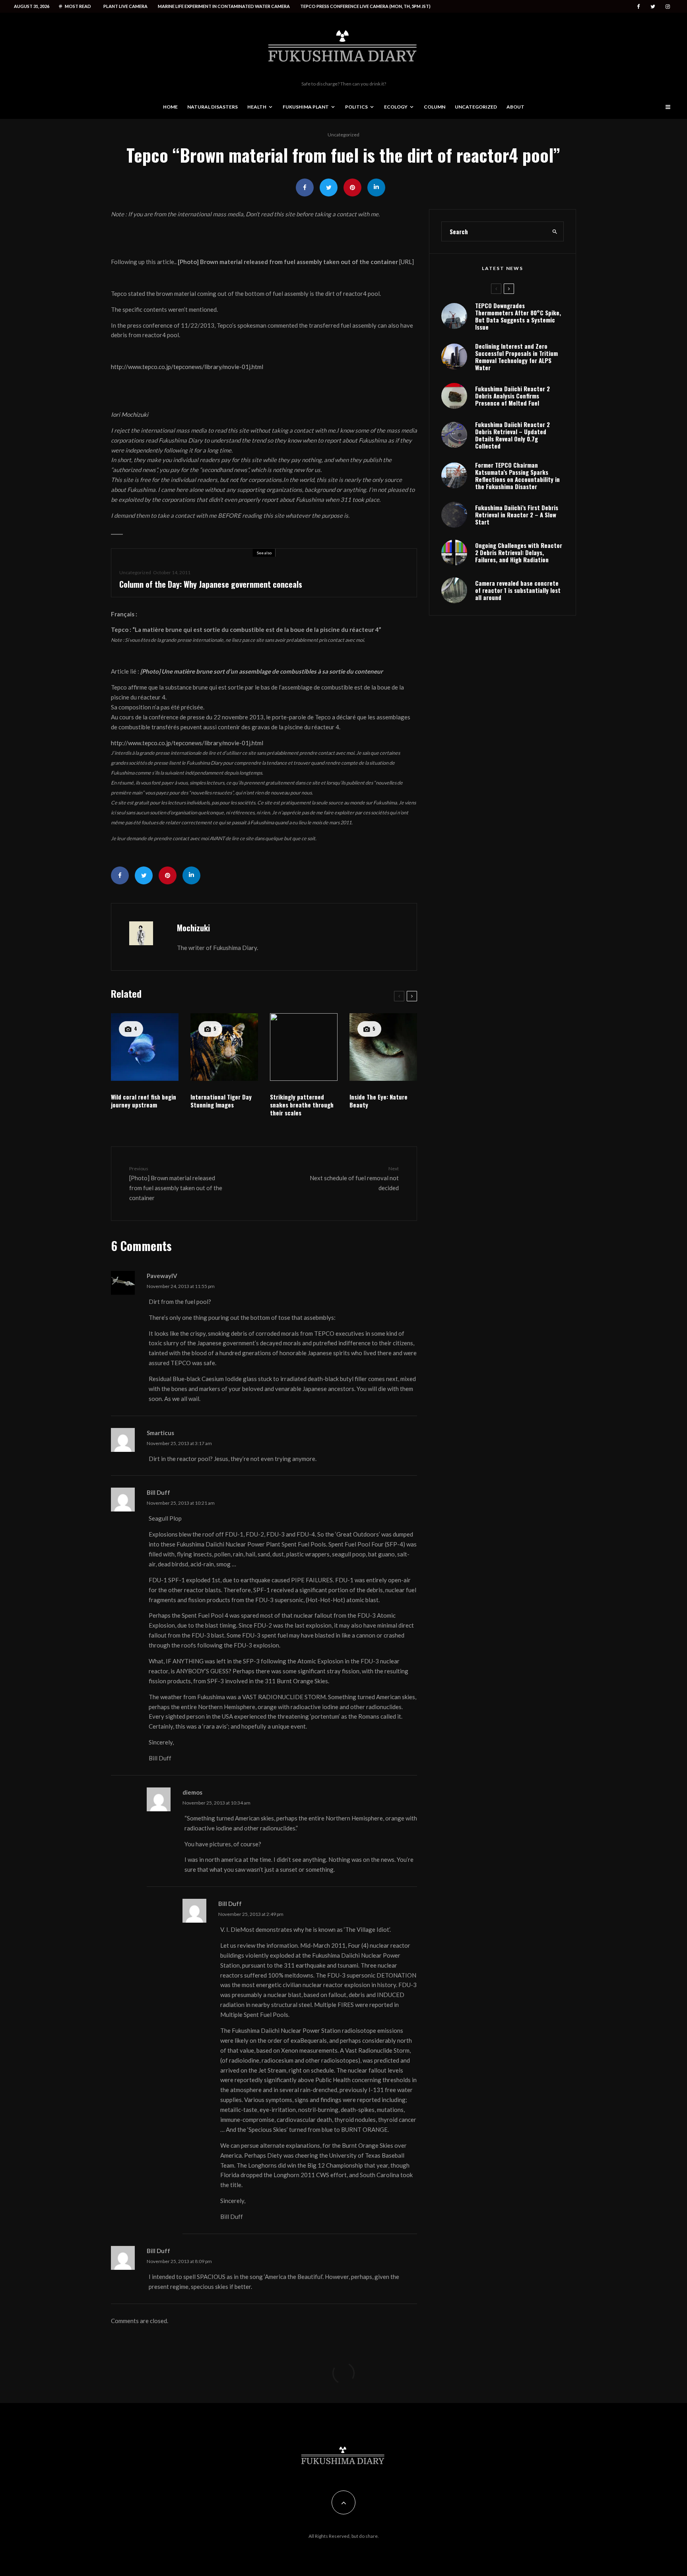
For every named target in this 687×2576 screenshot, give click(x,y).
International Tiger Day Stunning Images (221, 1101)
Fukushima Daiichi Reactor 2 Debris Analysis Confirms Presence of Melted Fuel (512, 396)
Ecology (396, 107)
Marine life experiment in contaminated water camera (224, 6)
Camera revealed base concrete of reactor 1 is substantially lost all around (518, 590)
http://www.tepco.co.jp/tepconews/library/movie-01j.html (187, 367)
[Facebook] (638, 7)
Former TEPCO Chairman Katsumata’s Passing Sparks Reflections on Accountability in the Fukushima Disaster (517, 476)
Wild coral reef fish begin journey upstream (144, 1101)
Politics (356, 107)
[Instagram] (668, 7)
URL (406, 262)
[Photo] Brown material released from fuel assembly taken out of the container (176, 1183)
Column (435, 107)
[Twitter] (653, 7)
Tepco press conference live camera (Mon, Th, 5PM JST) (365, 6)
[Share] (305, 187)
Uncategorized (476, 107)
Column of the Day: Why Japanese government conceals (211, 584)
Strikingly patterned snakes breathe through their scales (302, 1105)
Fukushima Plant (306, 107)
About (515, 107)
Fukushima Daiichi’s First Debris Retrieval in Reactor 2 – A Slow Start (517, 515)
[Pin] (352, 187)
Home (170, 107)
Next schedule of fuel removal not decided (354, 1178)
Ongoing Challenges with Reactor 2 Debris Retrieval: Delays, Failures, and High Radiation (519, 552)
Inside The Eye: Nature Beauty (378, 1101)
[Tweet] (329, 187)
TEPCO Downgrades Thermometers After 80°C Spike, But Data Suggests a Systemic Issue (518, 316)
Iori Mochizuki (130, 414)
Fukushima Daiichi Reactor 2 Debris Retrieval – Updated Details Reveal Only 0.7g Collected (512, 435)
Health (257, 107)
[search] (555, 231)
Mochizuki (193, 928)
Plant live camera (125, 6)
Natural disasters (213, 107)
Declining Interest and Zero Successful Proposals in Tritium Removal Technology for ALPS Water (516, 357)
